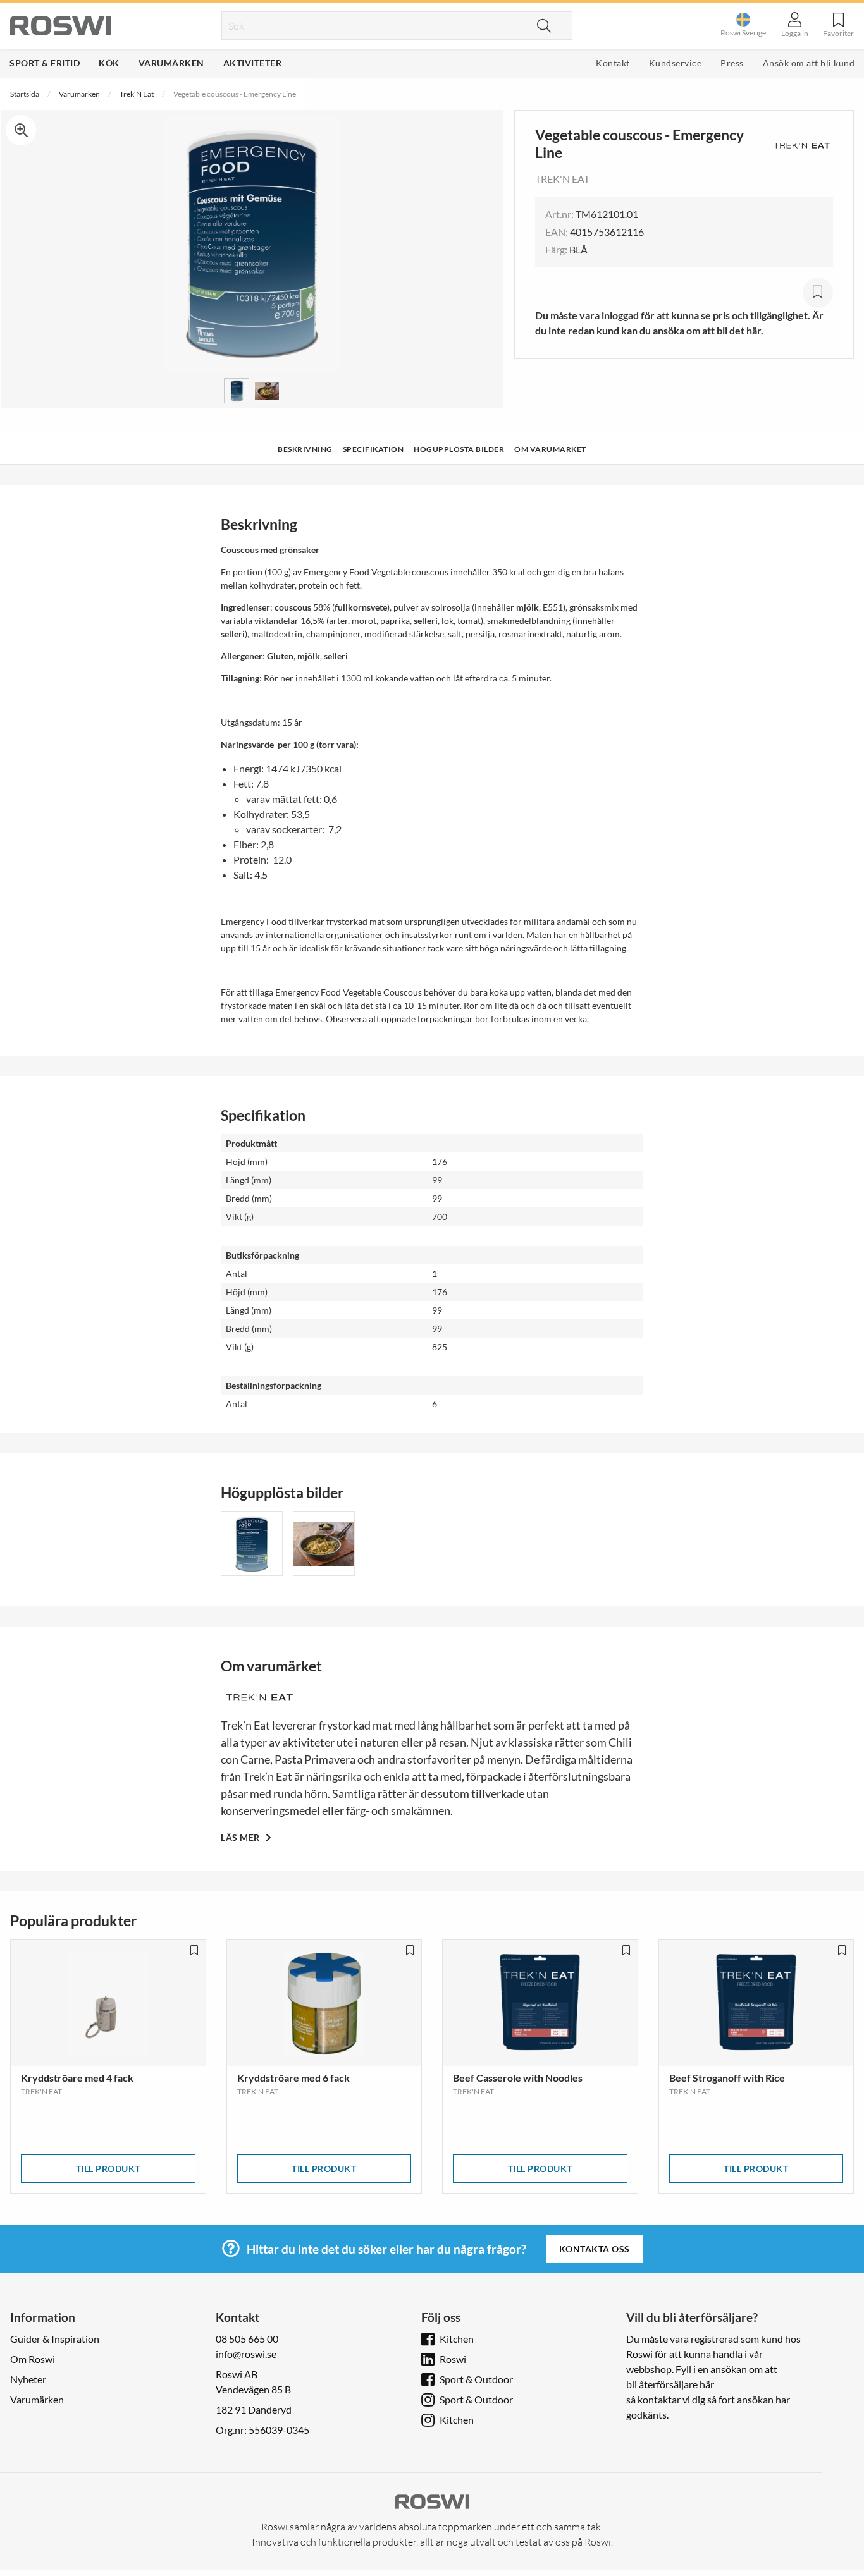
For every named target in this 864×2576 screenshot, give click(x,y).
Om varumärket (550, 449)
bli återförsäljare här (670, 2384)
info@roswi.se (246, 2354)
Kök (109, 63)
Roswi (453, 2359)
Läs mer (241, 1837)
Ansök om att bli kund (809, 63)
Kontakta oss (595, 2249)
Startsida (25, 94)
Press (732, 63)
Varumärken (171, 63)
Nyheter (28, 2379)
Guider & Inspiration (55, 2339)
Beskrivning (305, 449)
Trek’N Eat (137, 94)
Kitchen (457, 2339)
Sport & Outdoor (476, 2379)
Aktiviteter (253, 63)
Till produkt (108, 2169)
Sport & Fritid (45, 63)
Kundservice (676, 63)
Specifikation (373, 449)
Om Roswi (33, 2359)
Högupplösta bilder (459, 449)
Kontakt (613, 63)
